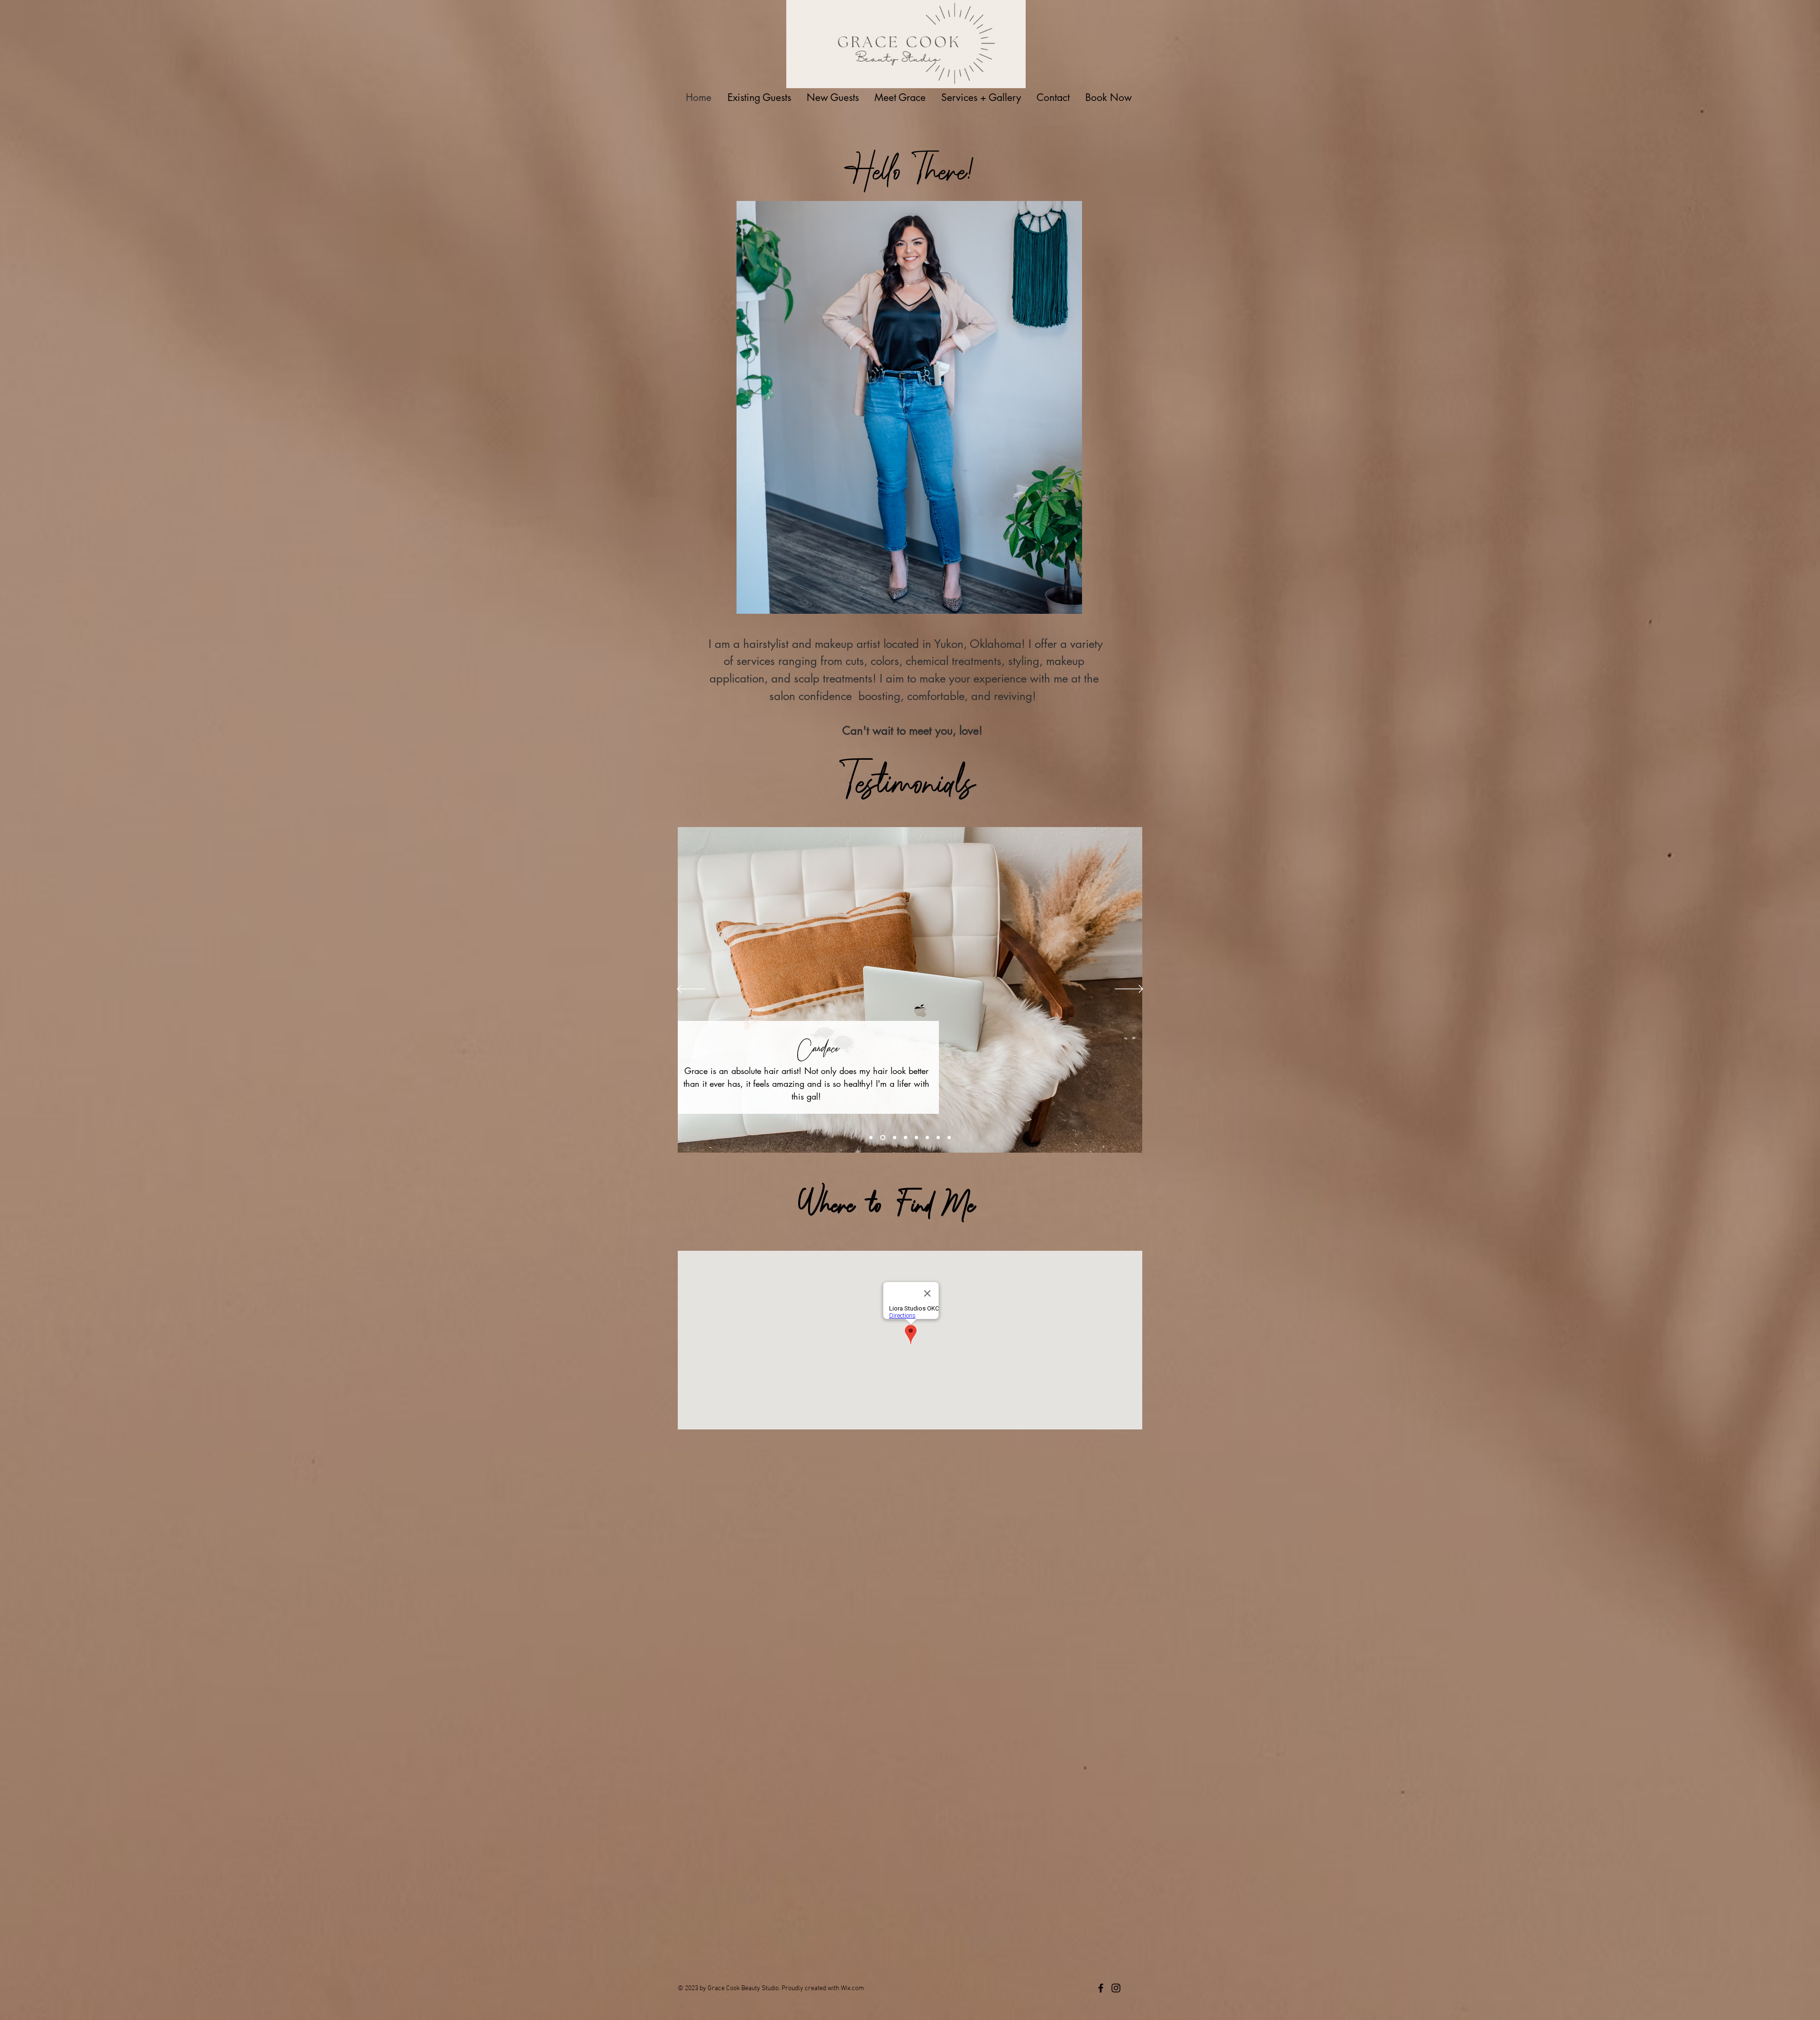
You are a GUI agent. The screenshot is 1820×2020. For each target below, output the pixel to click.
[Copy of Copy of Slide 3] (916, 1137)
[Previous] (691, 990)
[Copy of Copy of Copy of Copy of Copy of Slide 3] (949, 1137)
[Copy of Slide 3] (905, 1137)
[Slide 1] (871, 1137)
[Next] (1129, 990)
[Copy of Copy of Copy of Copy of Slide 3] (938, 1137)
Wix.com (852, 1988)
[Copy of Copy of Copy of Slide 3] (927, 1137)
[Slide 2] (883, 1137)
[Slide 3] (895, 1137)
